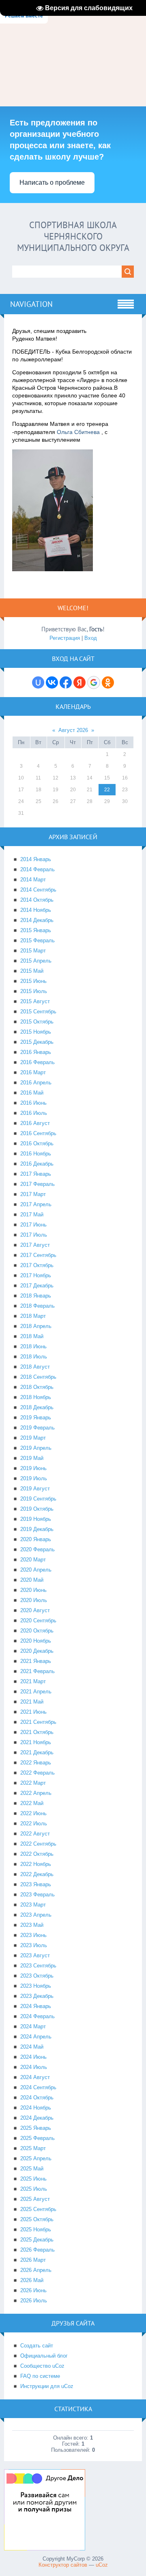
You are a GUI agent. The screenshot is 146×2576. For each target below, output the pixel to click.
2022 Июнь (33, 1813)
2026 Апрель (36, 2270)
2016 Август (35, 1123)
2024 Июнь (33, 2057)
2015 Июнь (33, 981)
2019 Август (35, 1489)
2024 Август (35, 2077)
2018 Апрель (36, 1326)
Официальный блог (44, 2356)
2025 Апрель (36, 2158)
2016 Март (33, 1072)
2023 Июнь (33, 1935)
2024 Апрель (36, 2037)
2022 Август (35, 1834)
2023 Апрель (36, 1915)
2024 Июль (34, 2067)
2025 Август (35, 2199)
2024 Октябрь (37, 2098)
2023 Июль (34, 1945)
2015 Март (33, 951)
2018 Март (33, 1316)
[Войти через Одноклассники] (108, 682)
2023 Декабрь (37, 1996)
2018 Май (32, 1336)
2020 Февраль (38, 1549)
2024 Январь (36, 2006)
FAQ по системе (40, 2376)
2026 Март (33, 2260)
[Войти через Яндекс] (79, 682)
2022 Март (33, 1783)
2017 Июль (34, 1235)
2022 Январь (36, 1763)
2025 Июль (34, 2189)
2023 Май (32, 1925)
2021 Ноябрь (36, 1742)
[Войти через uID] (38, 682)
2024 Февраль (38, 2016)
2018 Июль (34, 1357)
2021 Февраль (38, 1671)
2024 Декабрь (37, 2118)
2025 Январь (36, 2128)
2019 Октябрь (37, 1509)
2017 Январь (36, 1174)
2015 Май (32, 971)
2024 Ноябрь (36, 2108)
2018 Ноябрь (36, 1397)
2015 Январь (36, 930)
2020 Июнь (33, 1590)
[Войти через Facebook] (66, 682)
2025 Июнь (33, 2179)
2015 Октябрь (37, 1022)
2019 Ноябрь (36, 1519)
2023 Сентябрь (38, 1966)
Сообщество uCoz (42, 2366)
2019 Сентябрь (38, 1499)
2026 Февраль (38, 2250)
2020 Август (35, 1610)
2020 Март (33, 1560)
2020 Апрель (36, 1570)
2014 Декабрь (37, 920)
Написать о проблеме (52, 182)
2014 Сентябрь (38, 890)
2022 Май (32, 1803)
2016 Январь (36, 1052)
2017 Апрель (36, 1204)
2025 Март (33, 2148)
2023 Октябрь (37, 1976)
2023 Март (33, 1905)
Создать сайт (37, 2346)
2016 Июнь (33, 1103)
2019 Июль (34, 1478)
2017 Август (35, 1245)
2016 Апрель (36, 1083)
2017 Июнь (33, 1225)
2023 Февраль (38, 1895)
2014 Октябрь (37, 900)
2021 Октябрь (37, 1732)
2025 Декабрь (37, 2240)
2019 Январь (36, 1418)
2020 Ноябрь (36, 1641)
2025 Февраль (38, 2138)
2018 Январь (36, 1296)
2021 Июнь (33, 1712)
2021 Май (32, 1702)
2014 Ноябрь (36, 910)
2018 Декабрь (37, 1407)
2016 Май (32, 1093)
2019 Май (32, 1458)
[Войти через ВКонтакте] (52, 682)
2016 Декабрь (37, 1164)
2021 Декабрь (37, 1752)
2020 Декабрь (37, 1651)
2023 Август (35, 1955)
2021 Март (33, 1681)
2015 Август (35, 1001)
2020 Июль (34, 1600)
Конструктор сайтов (63, 2565)
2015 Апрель (36, 961)
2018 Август (35, 1367)
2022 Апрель (36, 1793)
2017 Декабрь (37, 1286)
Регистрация (65, 638)
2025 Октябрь (37, 2219)
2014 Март (33, 880)
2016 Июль (34, 1113)
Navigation (31, 304)
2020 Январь (36, 1539)
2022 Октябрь (37, 1854)
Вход (91, 638)
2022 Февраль (38, 1773)
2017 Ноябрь (36, 1275)
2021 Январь (36, 1661)
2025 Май (32, 2169)
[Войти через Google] (94, 682)
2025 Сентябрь (38, 2209)
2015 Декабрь (37, 1042)
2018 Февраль (38, 1306)
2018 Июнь (33, 1346)
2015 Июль (34, 991)
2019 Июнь (33, 1468)
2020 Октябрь (37, 1631)
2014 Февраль (38, 869)
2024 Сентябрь (38, 2087)
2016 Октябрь (37, 1143)
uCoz (102, 2565)
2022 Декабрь (37, 1874)
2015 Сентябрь (38, 1012)
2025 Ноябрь (36, 2229)
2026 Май (32, 2280)
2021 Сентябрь (38, 1722)
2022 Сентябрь (38, 1844)
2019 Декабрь (37, 1529)
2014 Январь (36, 859)
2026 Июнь (33, 2290)
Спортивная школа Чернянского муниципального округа (73, 236)
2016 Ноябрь (36, 1154)
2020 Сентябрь (38, 1621)
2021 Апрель (36, 1692)
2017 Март (33, 1194)
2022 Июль (34, 1823)
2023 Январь (36, 1884)
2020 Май (32, 1580)
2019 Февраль (38, 1428)
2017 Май (32, 1215)
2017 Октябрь (37, 1265)
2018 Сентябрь (38, 1377)
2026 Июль (34, 2301)
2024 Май (32, 2047)
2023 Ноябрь (36, 1986)
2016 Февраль (38, 1062)
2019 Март (33, 1438)
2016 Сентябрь (38, 1133)
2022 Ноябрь (36, 1864)
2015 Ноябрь (36, 1032)
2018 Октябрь (37, 1387)
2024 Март (33, 2026)
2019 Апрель (36, 1448)
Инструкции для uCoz (47, 2386)
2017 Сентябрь (38, 1255)
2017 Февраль (38, 1184)
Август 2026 (73, 730)
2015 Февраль (38, 940)
